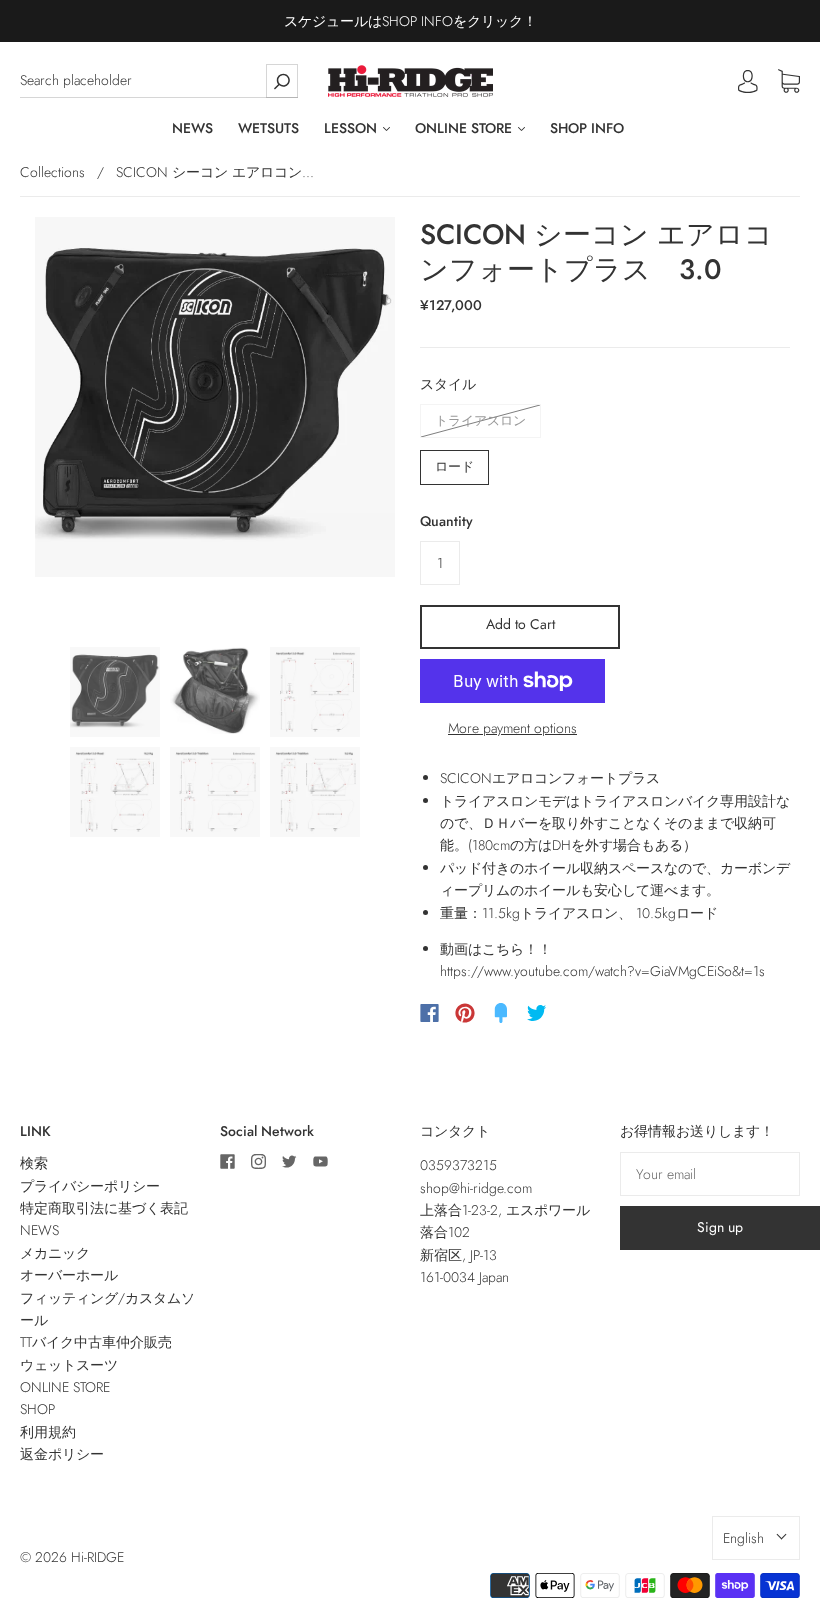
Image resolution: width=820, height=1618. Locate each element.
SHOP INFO (587, 129)
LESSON (352, 129)
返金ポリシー (62, 1454)
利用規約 (48, 1432)
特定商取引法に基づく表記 (104, 1208)
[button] (756, 1538)
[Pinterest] (465, 1013)
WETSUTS (268, 129)
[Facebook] (429, 1013)
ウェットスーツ (69, 1365)
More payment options (512, 728)
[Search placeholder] (159, 80)
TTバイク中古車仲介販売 (96, 1342)
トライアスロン (480, 420)
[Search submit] (282, 80)
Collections (52, 172)
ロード (454, 466)
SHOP (37, 1409)
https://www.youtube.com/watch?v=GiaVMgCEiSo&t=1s (602, 971)
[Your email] (710, 1174)
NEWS (192, 129)
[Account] (748, 81)
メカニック (55, 1253)
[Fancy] (501, 1013)
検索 (34, 1163)
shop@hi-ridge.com (476, 1188)
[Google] (578, 1013)
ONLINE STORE (465, 129)
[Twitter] (537, 1013)
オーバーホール (69, 1275)
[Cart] (789, 82)
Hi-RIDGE (97, 1557)
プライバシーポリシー (90, 1186)
